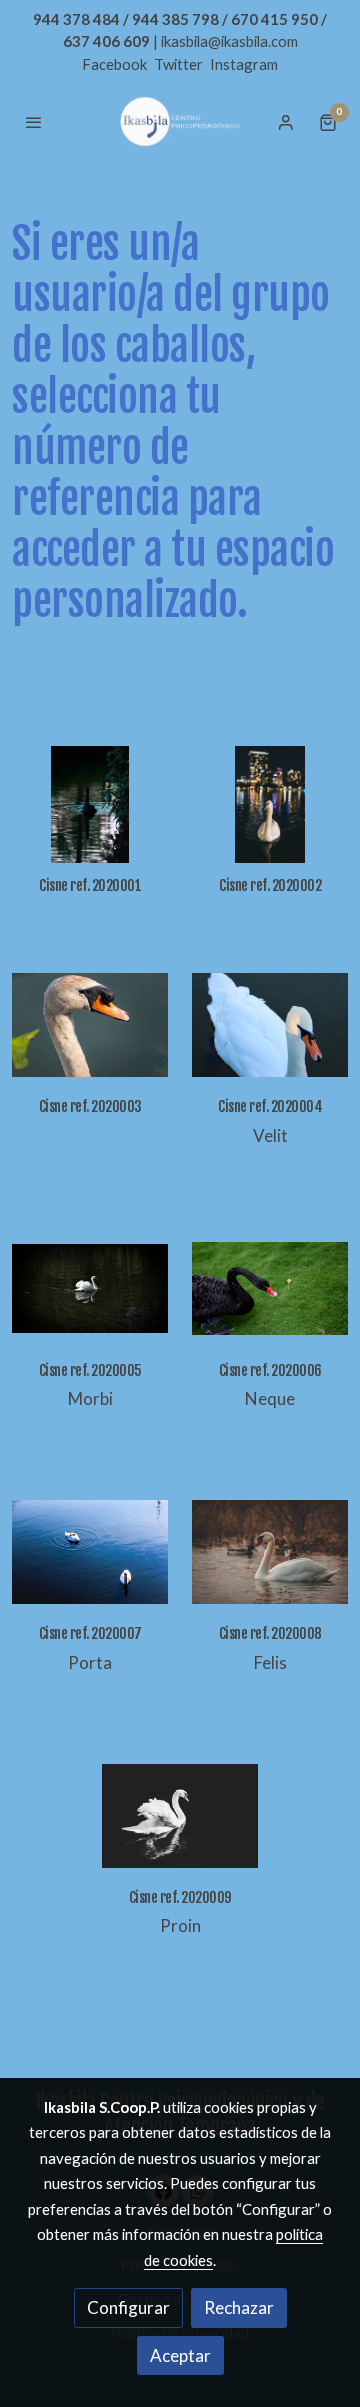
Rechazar (239, 2307)
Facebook (116, 64)
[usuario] (286, 122)
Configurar (128, 2307)
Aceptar (180, 2355)
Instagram (244, 64)
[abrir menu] (34, 122)
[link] (180, 121)
